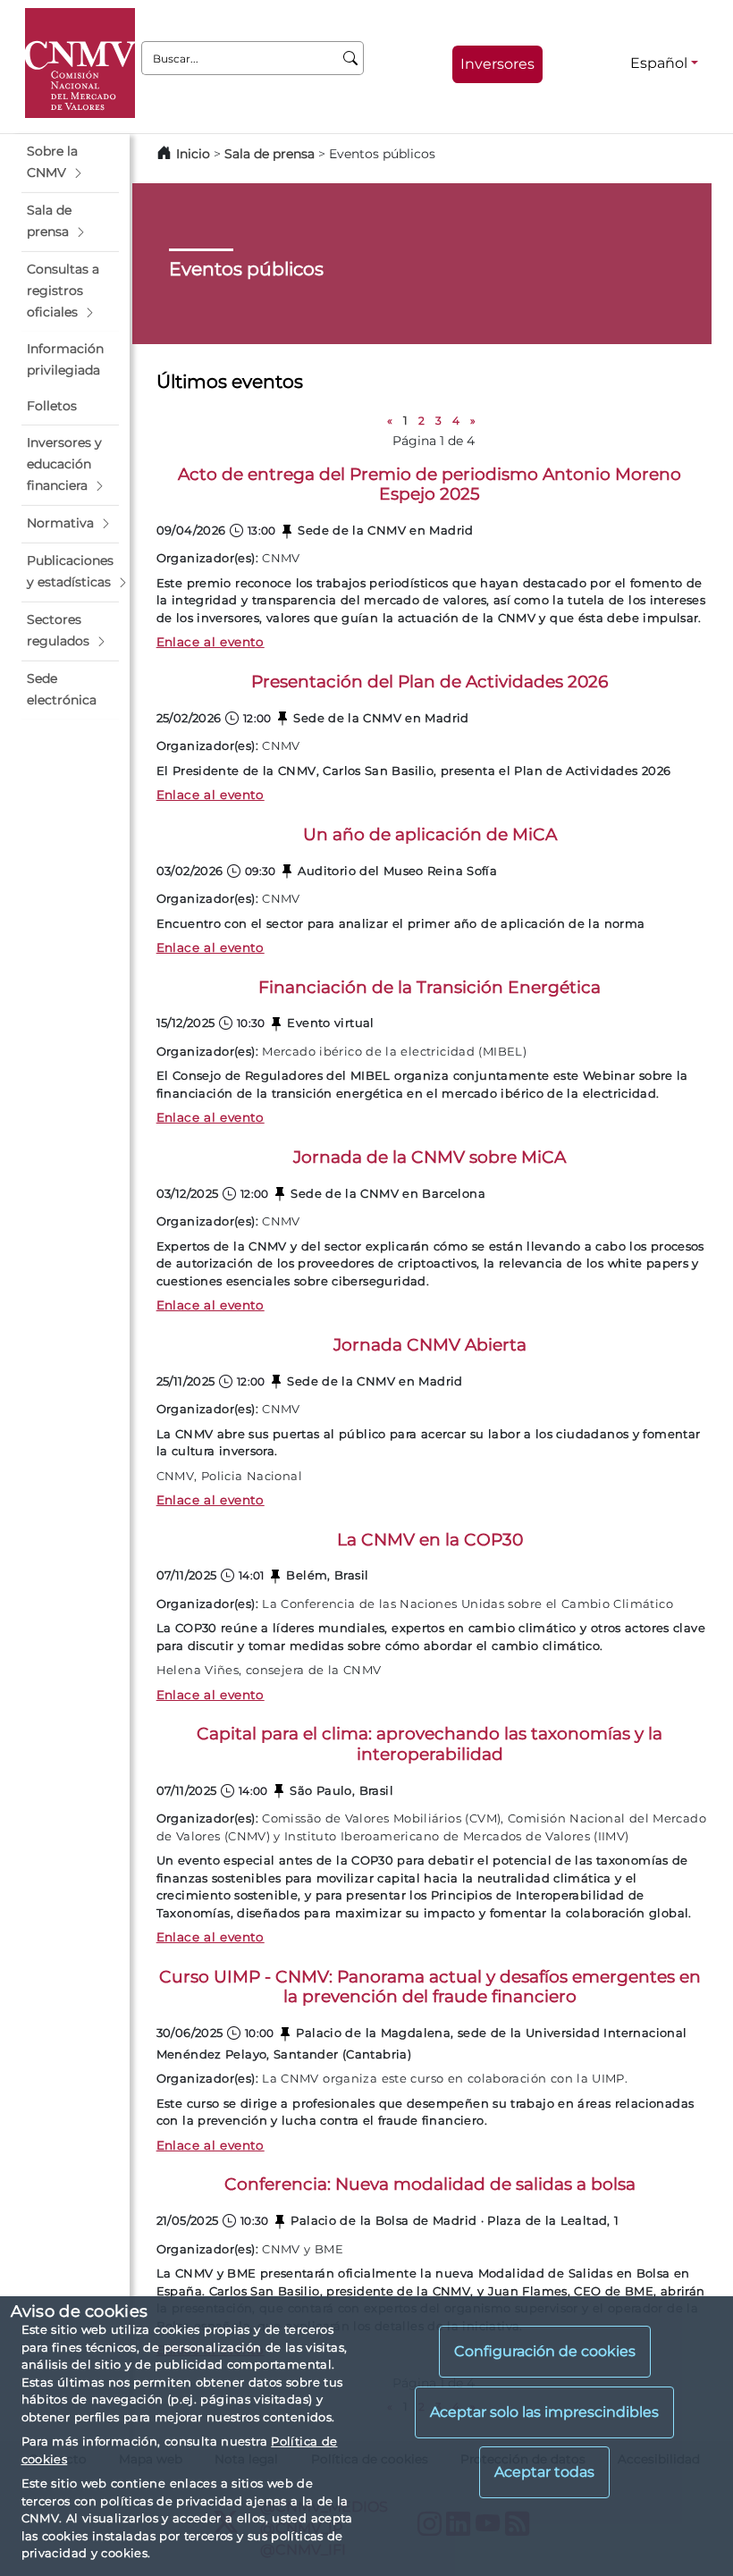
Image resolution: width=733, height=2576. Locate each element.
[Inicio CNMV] (80, 63)
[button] (70, 163)
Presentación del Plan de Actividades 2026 (430, 682)
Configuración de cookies (545, 2351)
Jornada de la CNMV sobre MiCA (430, 1157)
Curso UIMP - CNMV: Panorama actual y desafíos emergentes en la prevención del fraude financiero (430, 1987)
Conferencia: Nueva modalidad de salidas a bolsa (430, 2184)
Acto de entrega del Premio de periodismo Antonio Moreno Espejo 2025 (430, 484)
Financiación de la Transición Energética (430, 987)
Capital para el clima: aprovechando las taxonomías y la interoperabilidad (430, 1744)
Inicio (193, 154)
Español (659, 63)
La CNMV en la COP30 (430, 1540)
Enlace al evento (211, 642)
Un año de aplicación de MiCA (430, 834)
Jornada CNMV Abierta (430, 1345)
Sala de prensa (271, 154)
